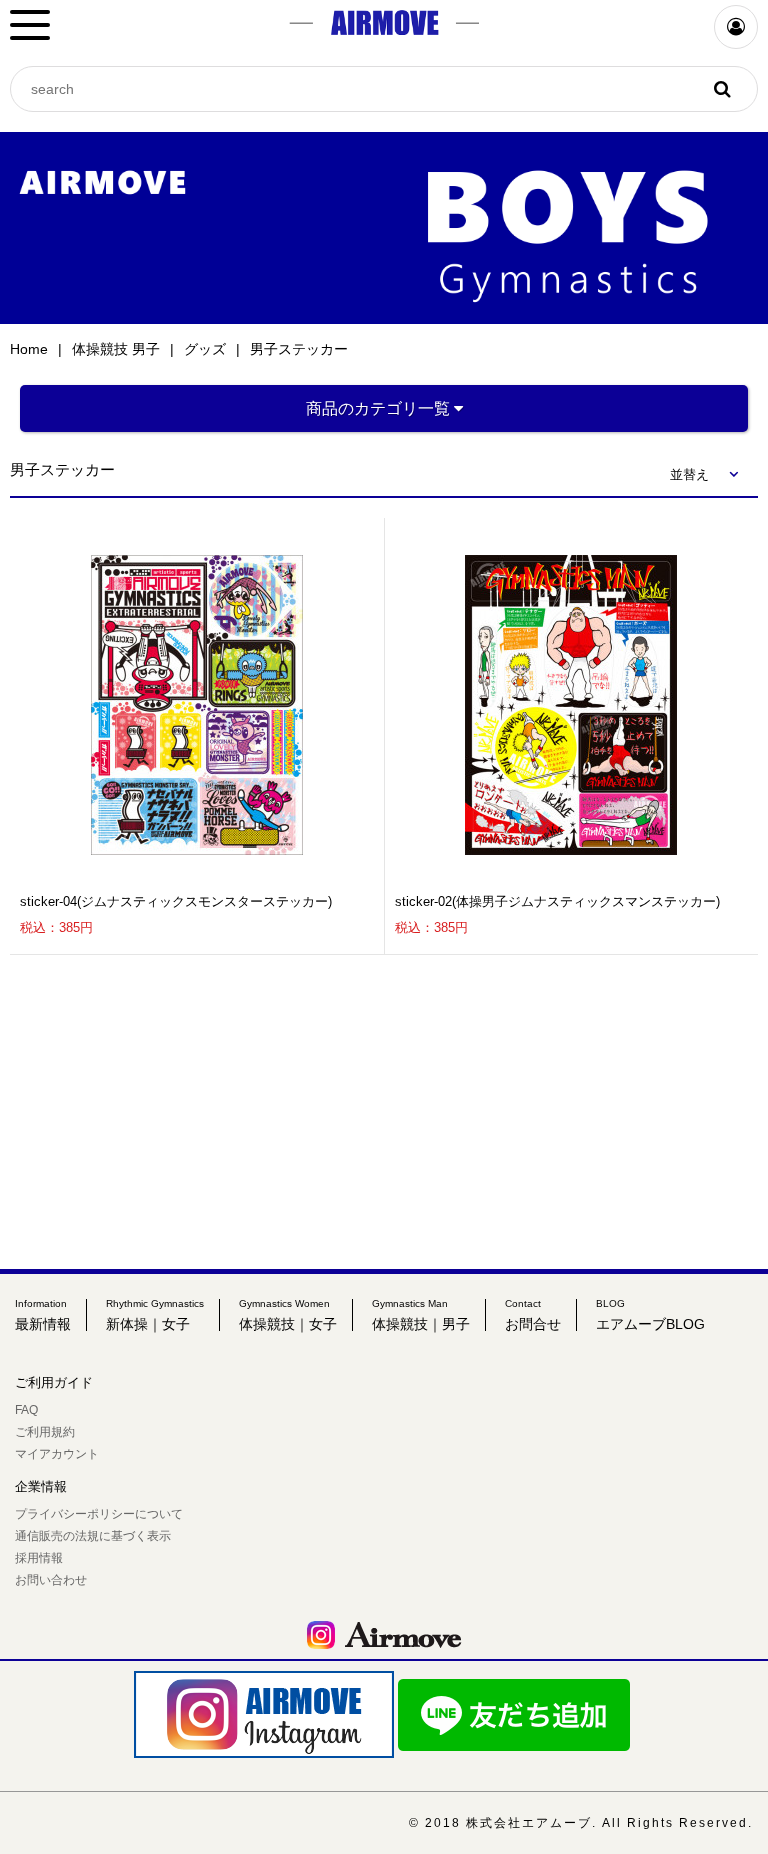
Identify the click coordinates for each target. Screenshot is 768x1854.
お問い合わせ (51, 1580)
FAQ (26, 1410)
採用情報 (39, 1558)
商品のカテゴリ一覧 (380, 408)
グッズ (205, 349)
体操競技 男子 (116, 349)
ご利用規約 (45, 1432)
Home (29, 349)
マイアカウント (57, 1454)
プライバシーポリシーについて (99, 1514)
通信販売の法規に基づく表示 (93, 1536)
